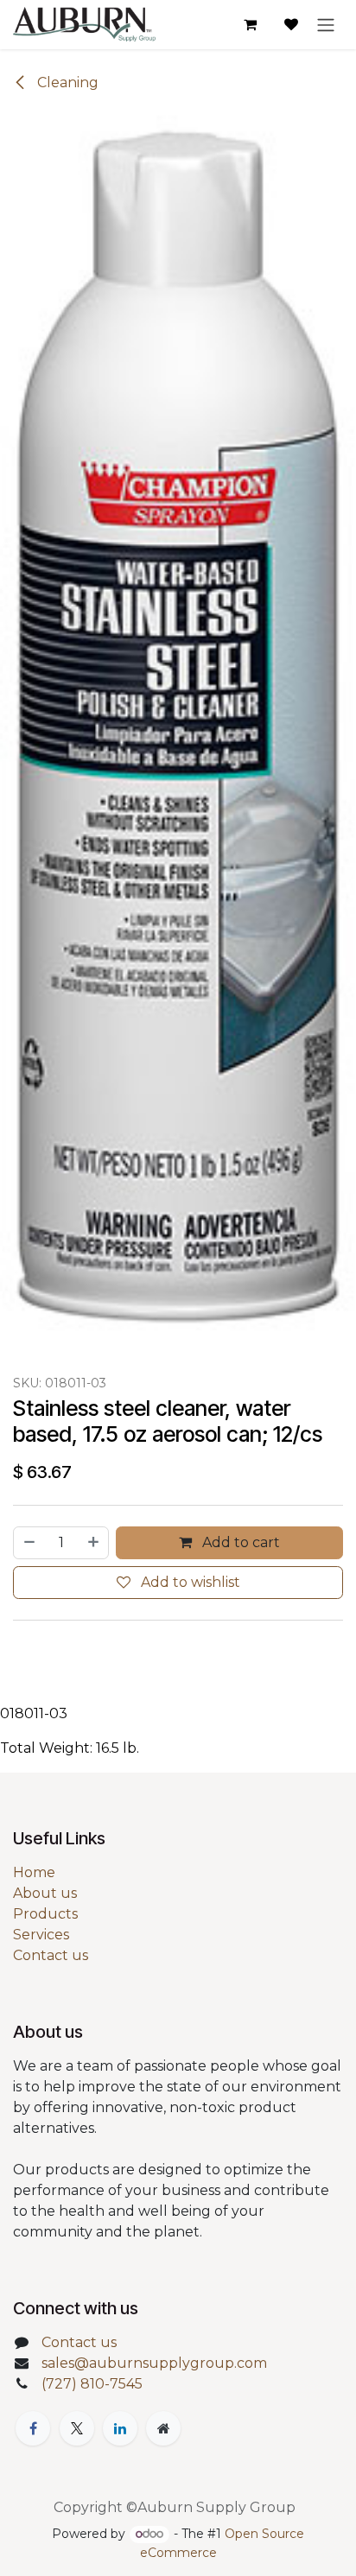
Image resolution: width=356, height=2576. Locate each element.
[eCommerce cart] (250, 24)
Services (41, 1935)
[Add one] (94, 1543)
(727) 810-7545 (92, 2384)
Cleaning (66, 82)
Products (45, 1914)
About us (45, 1893)
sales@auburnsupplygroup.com (154, 2363)
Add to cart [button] (239, 1542)
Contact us (51, 1955)
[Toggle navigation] (326, 25)
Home (34, 1872)
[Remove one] (29, 1543)
